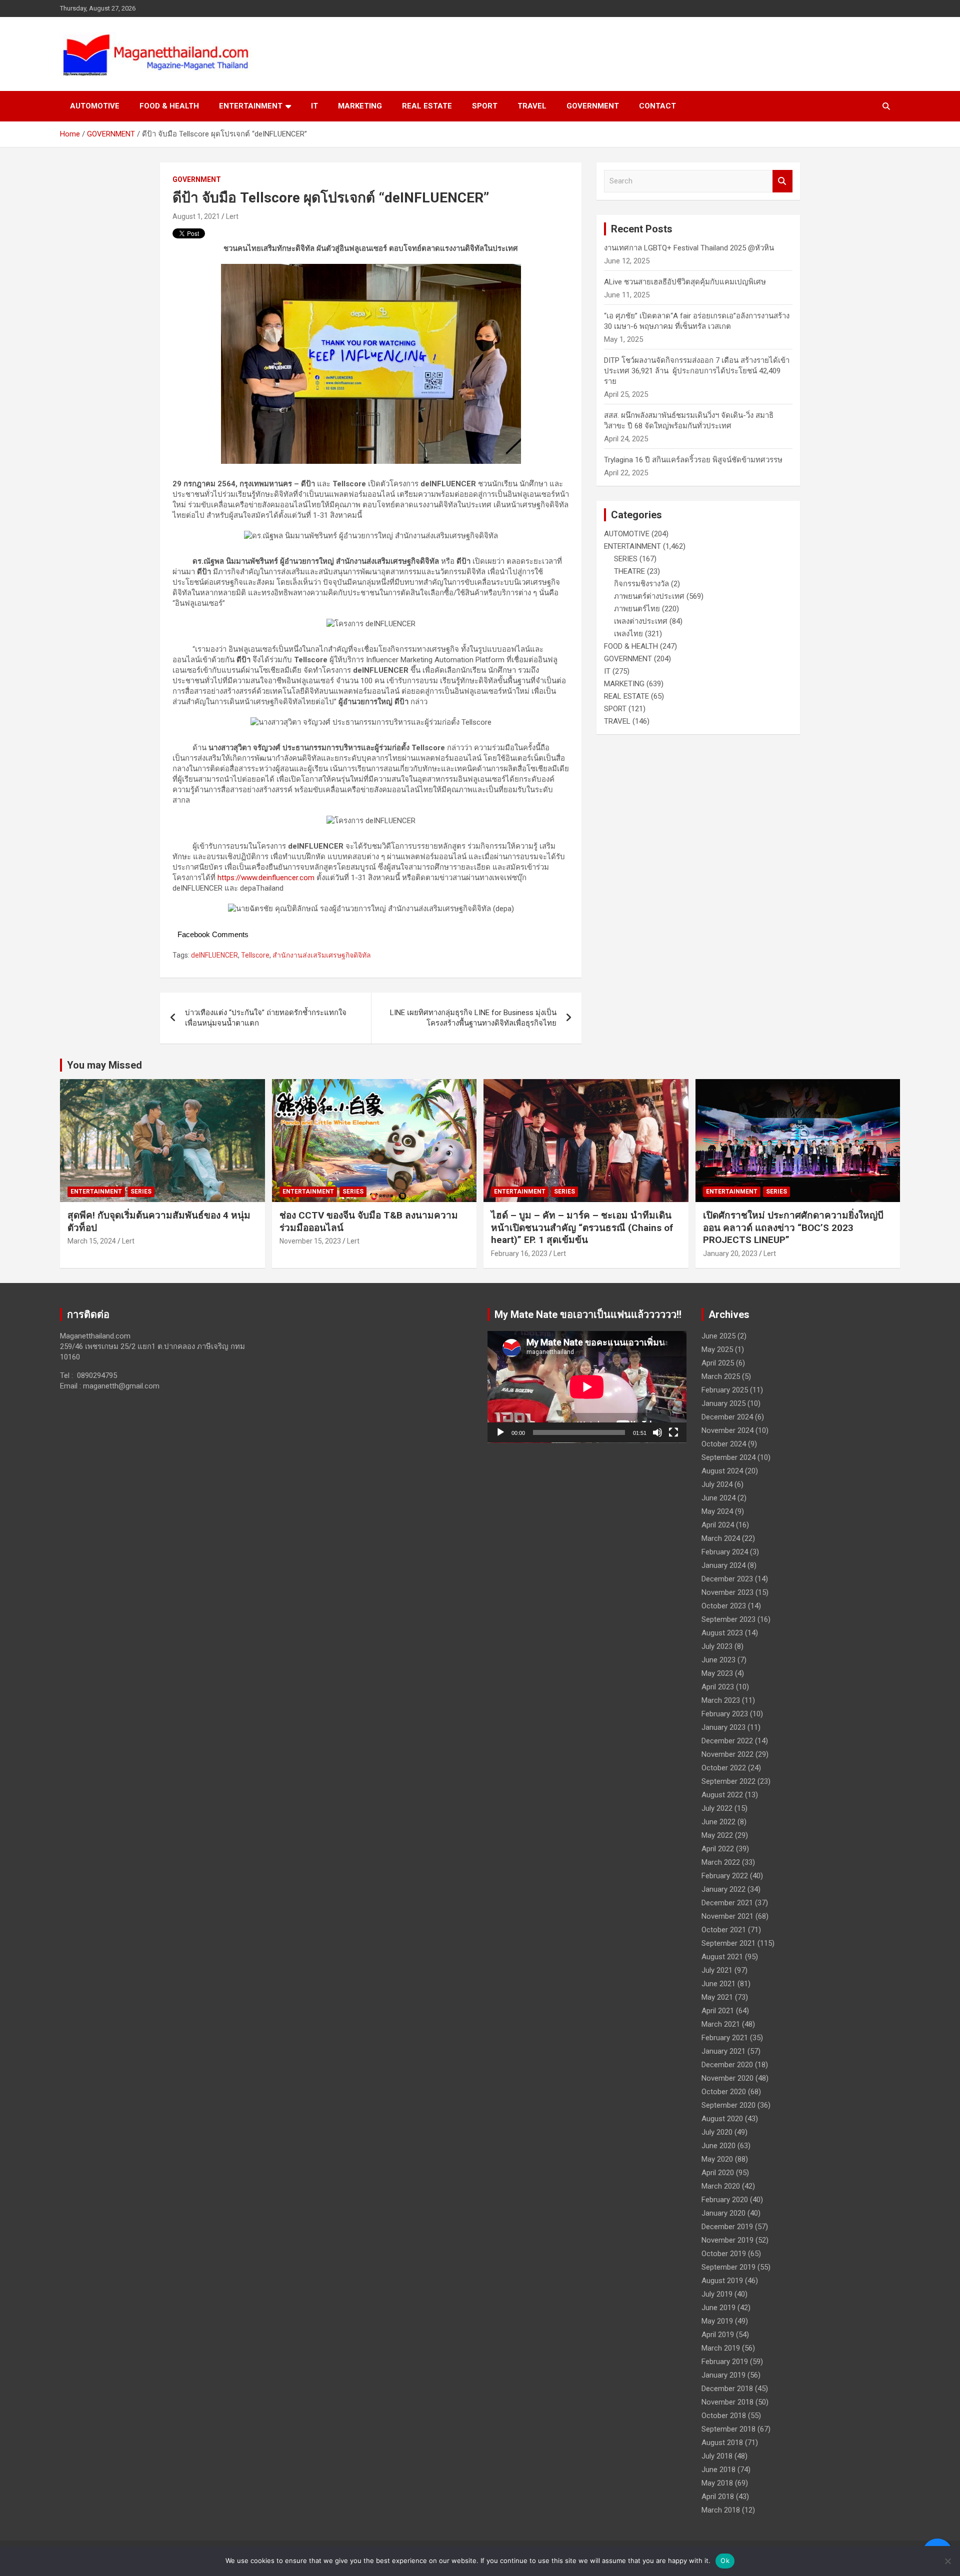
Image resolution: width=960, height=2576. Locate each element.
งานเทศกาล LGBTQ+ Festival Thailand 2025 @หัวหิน (689, 248)
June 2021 (718, 1984)
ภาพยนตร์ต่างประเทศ (649, 596)
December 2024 (727, 1417)
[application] (587, 1387)
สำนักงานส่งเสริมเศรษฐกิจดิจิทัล (322, 955)
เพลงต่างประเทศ (641, 621)
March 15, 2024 (92, 1241)
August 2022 (722, 1795)
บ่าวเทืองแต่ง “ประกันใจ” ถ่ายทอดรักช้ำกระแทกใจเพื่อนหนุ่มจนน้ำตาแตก (266, 1018)
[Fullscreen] (673, 1432)
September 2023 (728, 1619)
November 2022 (727, 1754)
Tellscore (255, 955)
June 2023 (718, 1660)
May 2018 (717, 2483)
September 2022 (728, 1781)
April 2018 (718, 2497)
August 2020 (722, 2119)
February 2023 (725, 1714)
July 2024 (717, 1484)
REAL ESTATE (427, 106)
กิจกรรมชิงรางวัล (641, 584)
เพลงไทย (628, 634)
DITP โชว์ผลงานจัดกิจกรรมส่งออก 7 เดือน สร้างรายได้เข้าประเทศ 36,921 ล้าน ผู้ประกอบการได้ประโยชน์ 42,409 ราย (697, 371)
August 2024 (722, 1471)
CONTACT (657, 106)
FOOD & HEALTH (169, 106)
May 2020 (717, 2159)
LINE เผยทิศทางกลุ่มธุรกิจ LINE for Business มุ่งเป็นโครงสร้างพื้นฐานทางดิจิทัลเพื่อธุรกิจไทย (473, 1018)
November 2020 (727, 2078)
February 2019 (725, 2362)
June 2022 (718, 1822)
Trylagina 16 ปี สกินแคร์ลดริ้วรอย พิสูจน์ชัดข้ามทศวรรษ (693, 460)
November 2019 (727, 2240)
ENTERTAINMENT (251, 106)
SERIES (626, 559)
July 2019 (717, 2294)
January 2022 (723, 1889)
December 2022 (727, 1741)
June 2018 (718, 2470)
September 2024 (728, 1457)
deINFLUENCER (214, 955)
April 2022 (718, 1849)
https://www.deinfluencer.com (266, 878)
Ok (725, 2561)
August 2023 (722, 1633)
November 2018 (727, 2402)
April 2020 (718, 2173)
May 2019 (717, 2321)
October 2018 (724, 2416)
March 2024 (721, 1538)
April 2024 (718, 1525)
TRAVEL (532, 106)
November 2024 (727, 1430)
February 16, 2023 (519, 1254)
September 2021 (728, 1943)
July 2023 (717, 1646)
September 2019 (728, 2267)
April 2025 (718, 1363)
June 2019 (718, 2308)
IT (314, 106)
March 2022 (721, 1862)
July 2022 (717, 1808)
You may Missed (104, 1065)
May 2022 (717, 1835)
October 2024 (724, 1444)
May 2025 (717, 1349)
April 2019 (718, 2335)
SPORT (485, 106)
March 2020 (721, 2186)
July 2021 (717, 1970)
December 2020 (727, 2065)
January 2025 (723, 1403)
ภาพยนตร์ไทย (637, 609)
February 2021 (725, 2038)
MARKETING (360, 106)
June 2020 (718, 2146)
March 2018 (721, 2510)
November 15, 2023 (310, 1241)
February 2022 (725, 1876)
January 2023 (723, 1727)
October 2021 (724, 1930)
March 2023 (721, 1700)
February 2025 (725, 1390)
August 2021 (722, 1957)
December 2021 (727, 1903)
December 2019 (727, 2227)
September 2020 (728, 2105)
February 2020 (725, 2200)
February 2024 (725, 1552)
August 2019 (722, 2281)
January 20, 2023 (730, 1254)
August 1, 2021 (196, 216)
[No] (947, 2561)
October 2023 (724, 1606)
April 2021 (718, 2011)
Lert (232, 216)
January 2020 (723, 2213)
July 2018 (717, 2456)
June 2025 (718, 1336)
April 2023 (718, 1687)
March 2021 (721, 2024)
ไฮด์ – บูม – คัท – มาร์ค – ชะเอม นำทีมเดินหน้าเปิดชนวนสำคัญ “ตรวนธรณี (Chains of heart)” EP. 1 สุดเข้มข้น (582, 1228)
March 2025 (721, 1376)
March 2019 (721, 2348)
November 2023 (727, 1592)
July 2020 (717, 2132)
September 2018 (728, 2429)
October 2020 (724, 2092)
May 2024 (717, 1511)
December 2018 (727, 2389)
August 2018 (722, 2443)
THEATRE (629, 571)
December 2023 (727, 1579)
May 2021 (717, 1997)
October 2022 (724, 1768)
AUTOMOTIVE (95, 106)
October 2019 (724, 2254)
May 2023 (717, 1673)
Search (782, 181)
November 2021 (727, 1916)
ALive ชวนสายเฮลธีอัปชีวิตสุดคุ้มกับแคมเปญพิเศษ (685, 282)
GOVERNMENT (593, 106)
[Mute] (657, 1432)
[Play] (500, 1432)
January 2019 (723, 2375)
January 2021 (723, 2051)
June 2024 (718, 1498)
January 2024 (723, 1565)
